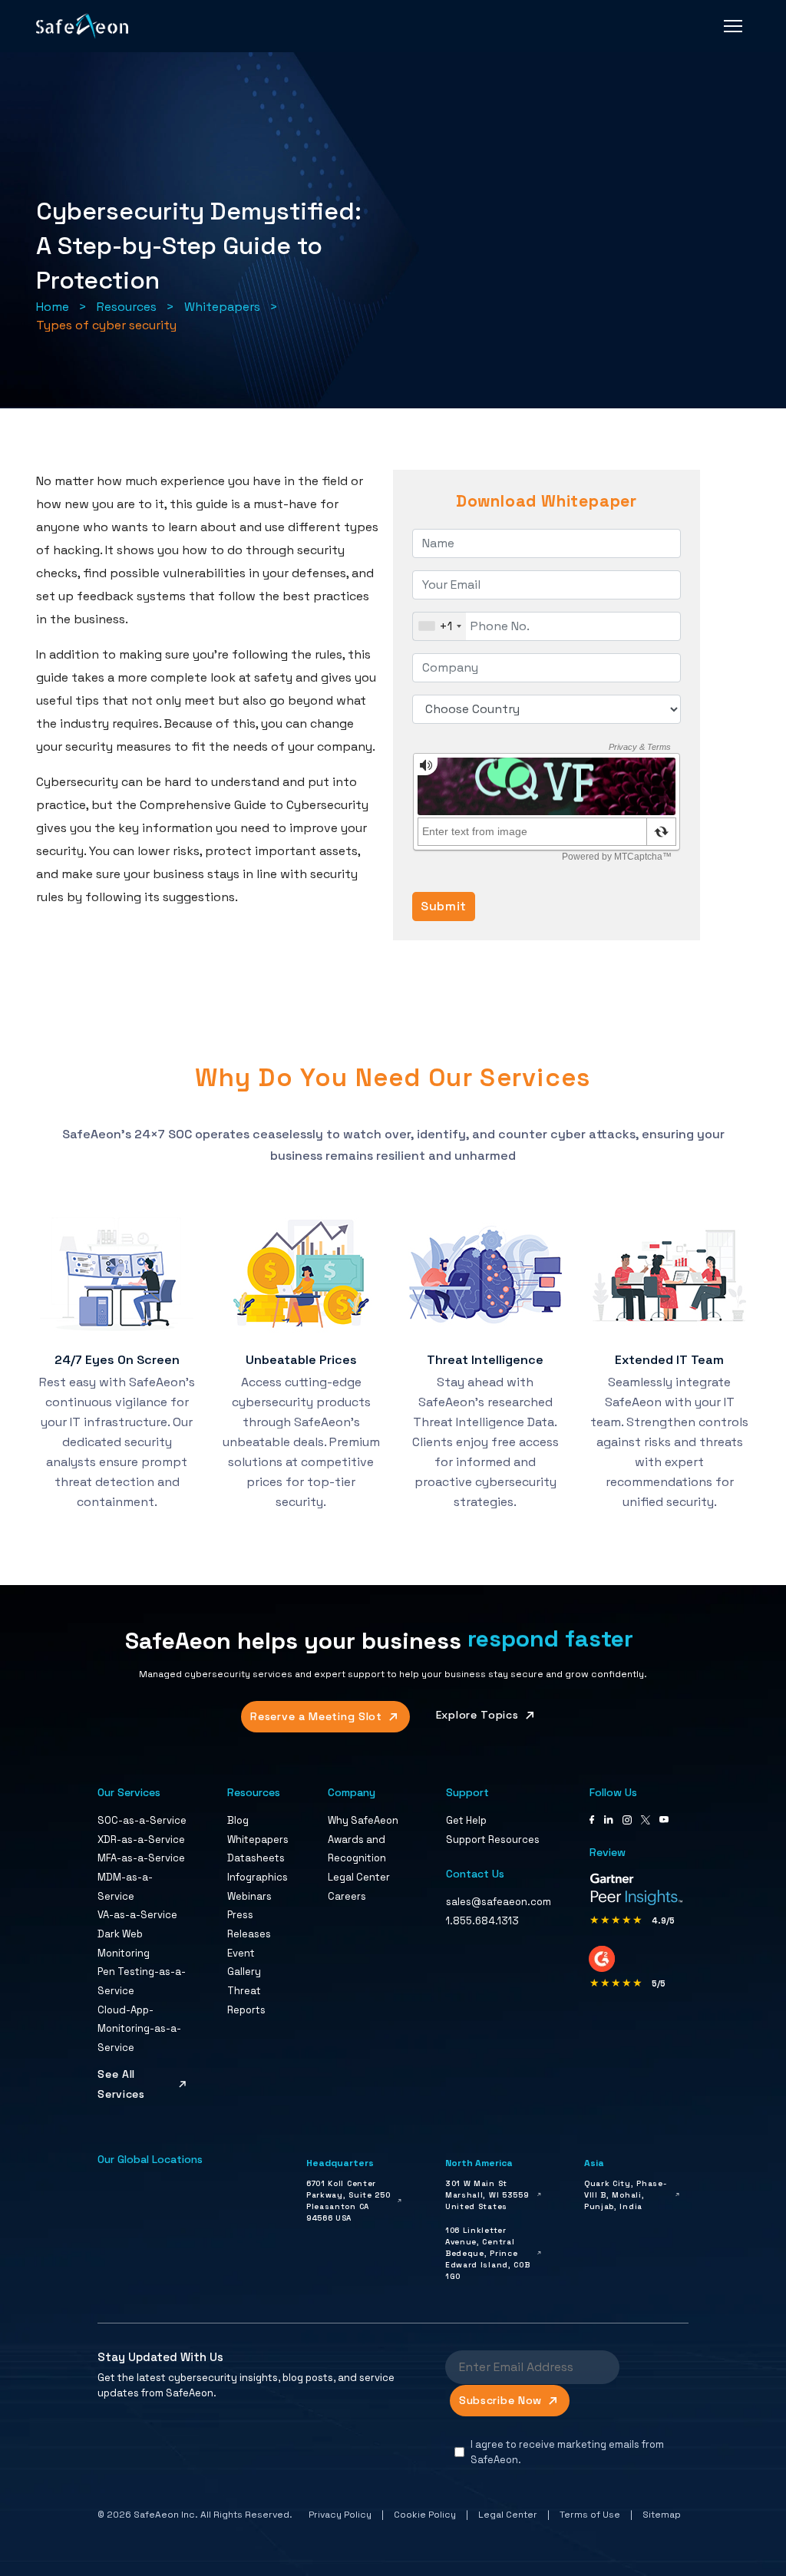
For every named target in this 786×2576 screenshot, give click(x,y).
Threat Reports (246, 2000)
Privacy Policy (340, 2515)
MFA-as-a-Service (141, 1858)
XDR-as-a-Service (141, 1840)
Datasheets (256, 1858)
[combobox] (439, 626)
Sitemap (662, 2515)
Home (53, 307)
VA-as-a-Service (137, 1915)
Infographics (258, 1877)
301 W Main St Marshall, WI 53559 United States (487, 2195)
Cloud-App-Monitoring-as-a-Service (139, 2029)
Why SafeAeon (363, 1820)
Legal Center (359, 1877)
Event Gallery (244, 1963)
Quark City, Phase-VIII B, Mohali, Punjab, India (626, 2195)
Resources (127, 307)
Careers (347, 1896)
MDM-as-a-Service (125, 1887)
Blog (238, 1820)
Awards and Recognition (357, 1849)
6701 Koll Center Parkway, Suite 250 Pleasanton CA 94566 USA (348, 2201)
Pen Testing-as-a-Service (142, 1981)
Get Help (466, 1820)
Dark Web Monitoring (124, 1944)
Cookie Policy (425, 2515)
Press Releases (249, 1924)
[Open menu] (733, 26)
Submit (444, 906)
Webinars (249, 1896)
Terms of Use (590, 2515)
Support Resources (493, 1840)
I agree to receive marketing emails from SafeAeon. (567, 2452)
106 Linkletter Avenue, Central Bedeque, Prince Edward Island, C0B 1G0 (488, 2253)
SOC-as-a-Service (142, 1820)
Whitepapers (222, 307)
